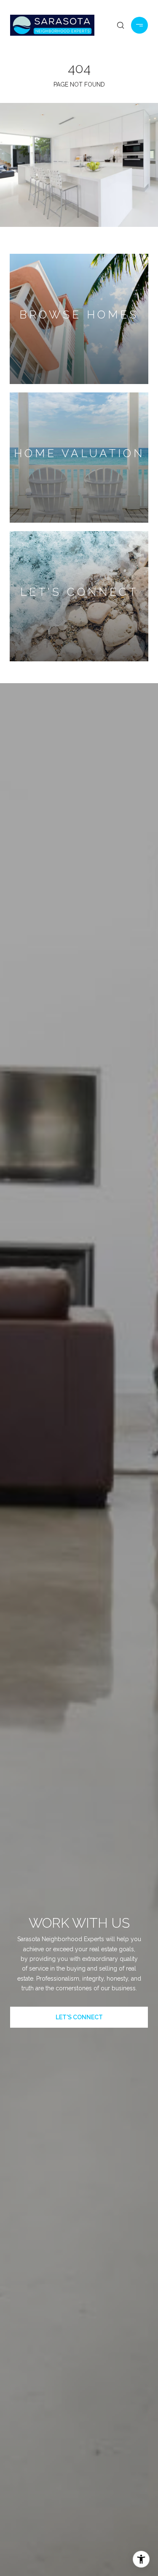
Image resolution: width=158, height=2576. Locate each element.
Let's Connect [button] (79, 2017)
